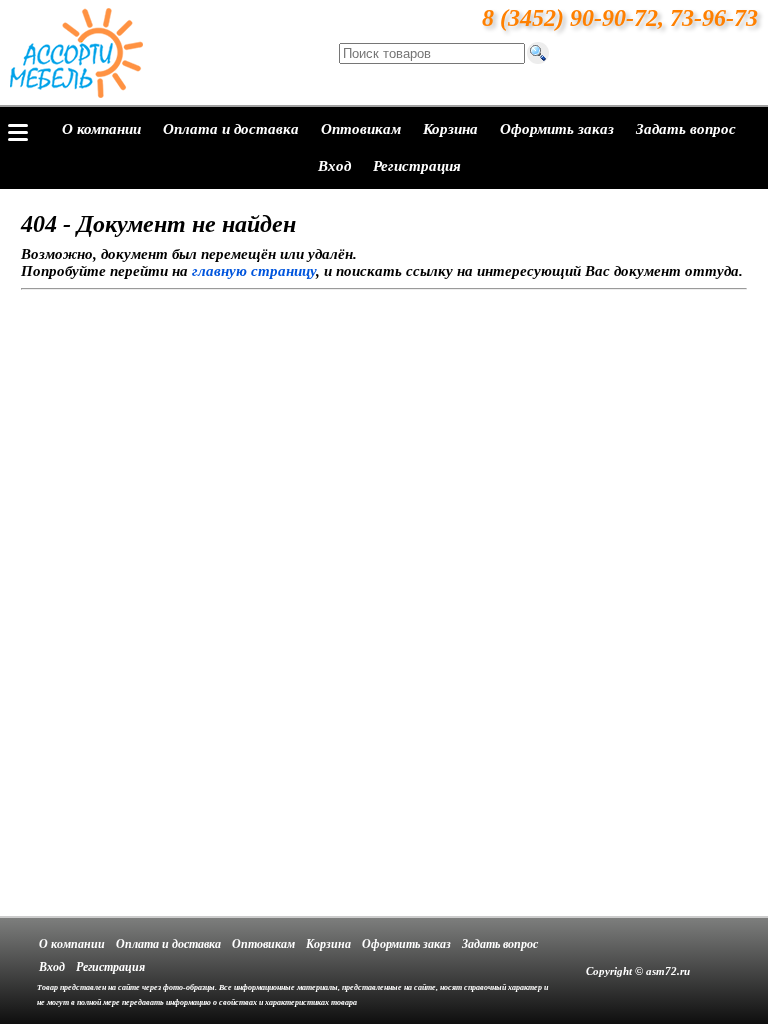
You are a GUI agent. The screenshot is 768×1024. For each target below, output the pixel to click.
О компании (101, 129)
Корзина (450, 129)
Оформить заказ (557, 129)
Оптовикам (361, 129)
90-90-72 (614, 18)
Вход (334, 166)
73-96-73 (714, 18)
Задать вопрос (686, 129)
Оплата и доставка (231, 129)
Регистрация (417, 166)
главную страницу (254, 271)
